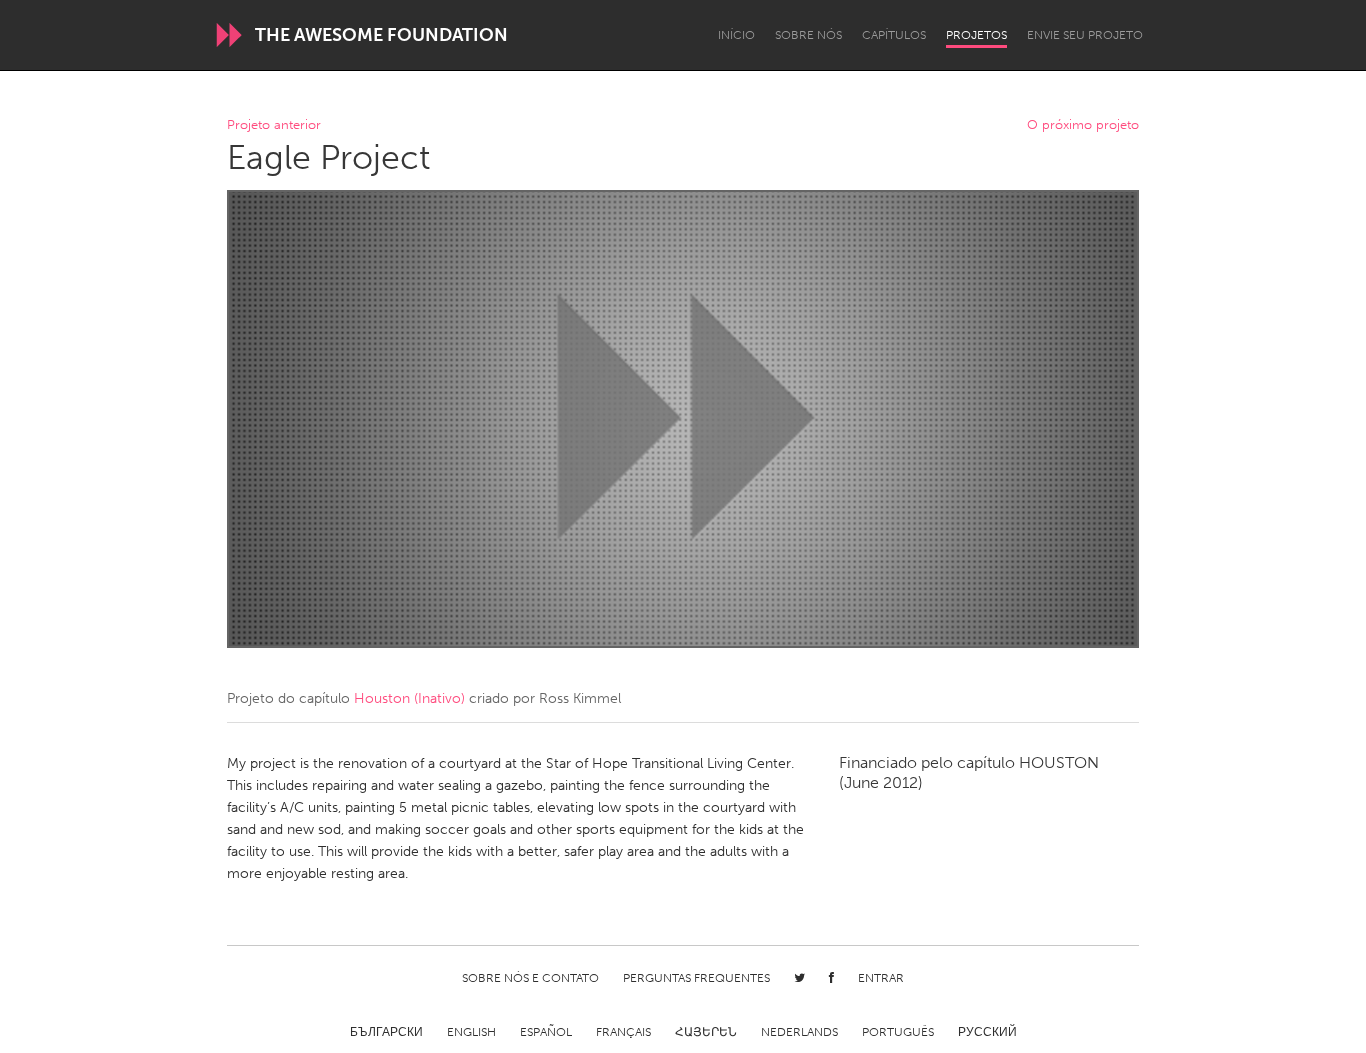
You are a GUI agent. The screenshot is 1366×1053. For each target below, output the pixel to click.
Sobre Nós (808, 35)
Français (623, 1032)
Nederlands (799, 1032)
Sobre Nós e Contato (530, 978)
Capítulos (894, 35)
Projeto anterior (274, 125)
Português (898, 1032)
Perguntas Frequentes (696, 978)
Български (386, 1032)
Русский (987, 1032)
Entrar (881, 978)
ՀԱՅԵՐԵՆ (706, 1032)
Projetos (976, 35)
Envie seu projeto (1085, 35)
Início (736, 35)
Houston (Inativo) (409, 698)
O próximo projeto (1083, 125)
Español (546, 1032)
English (471, 1032)
